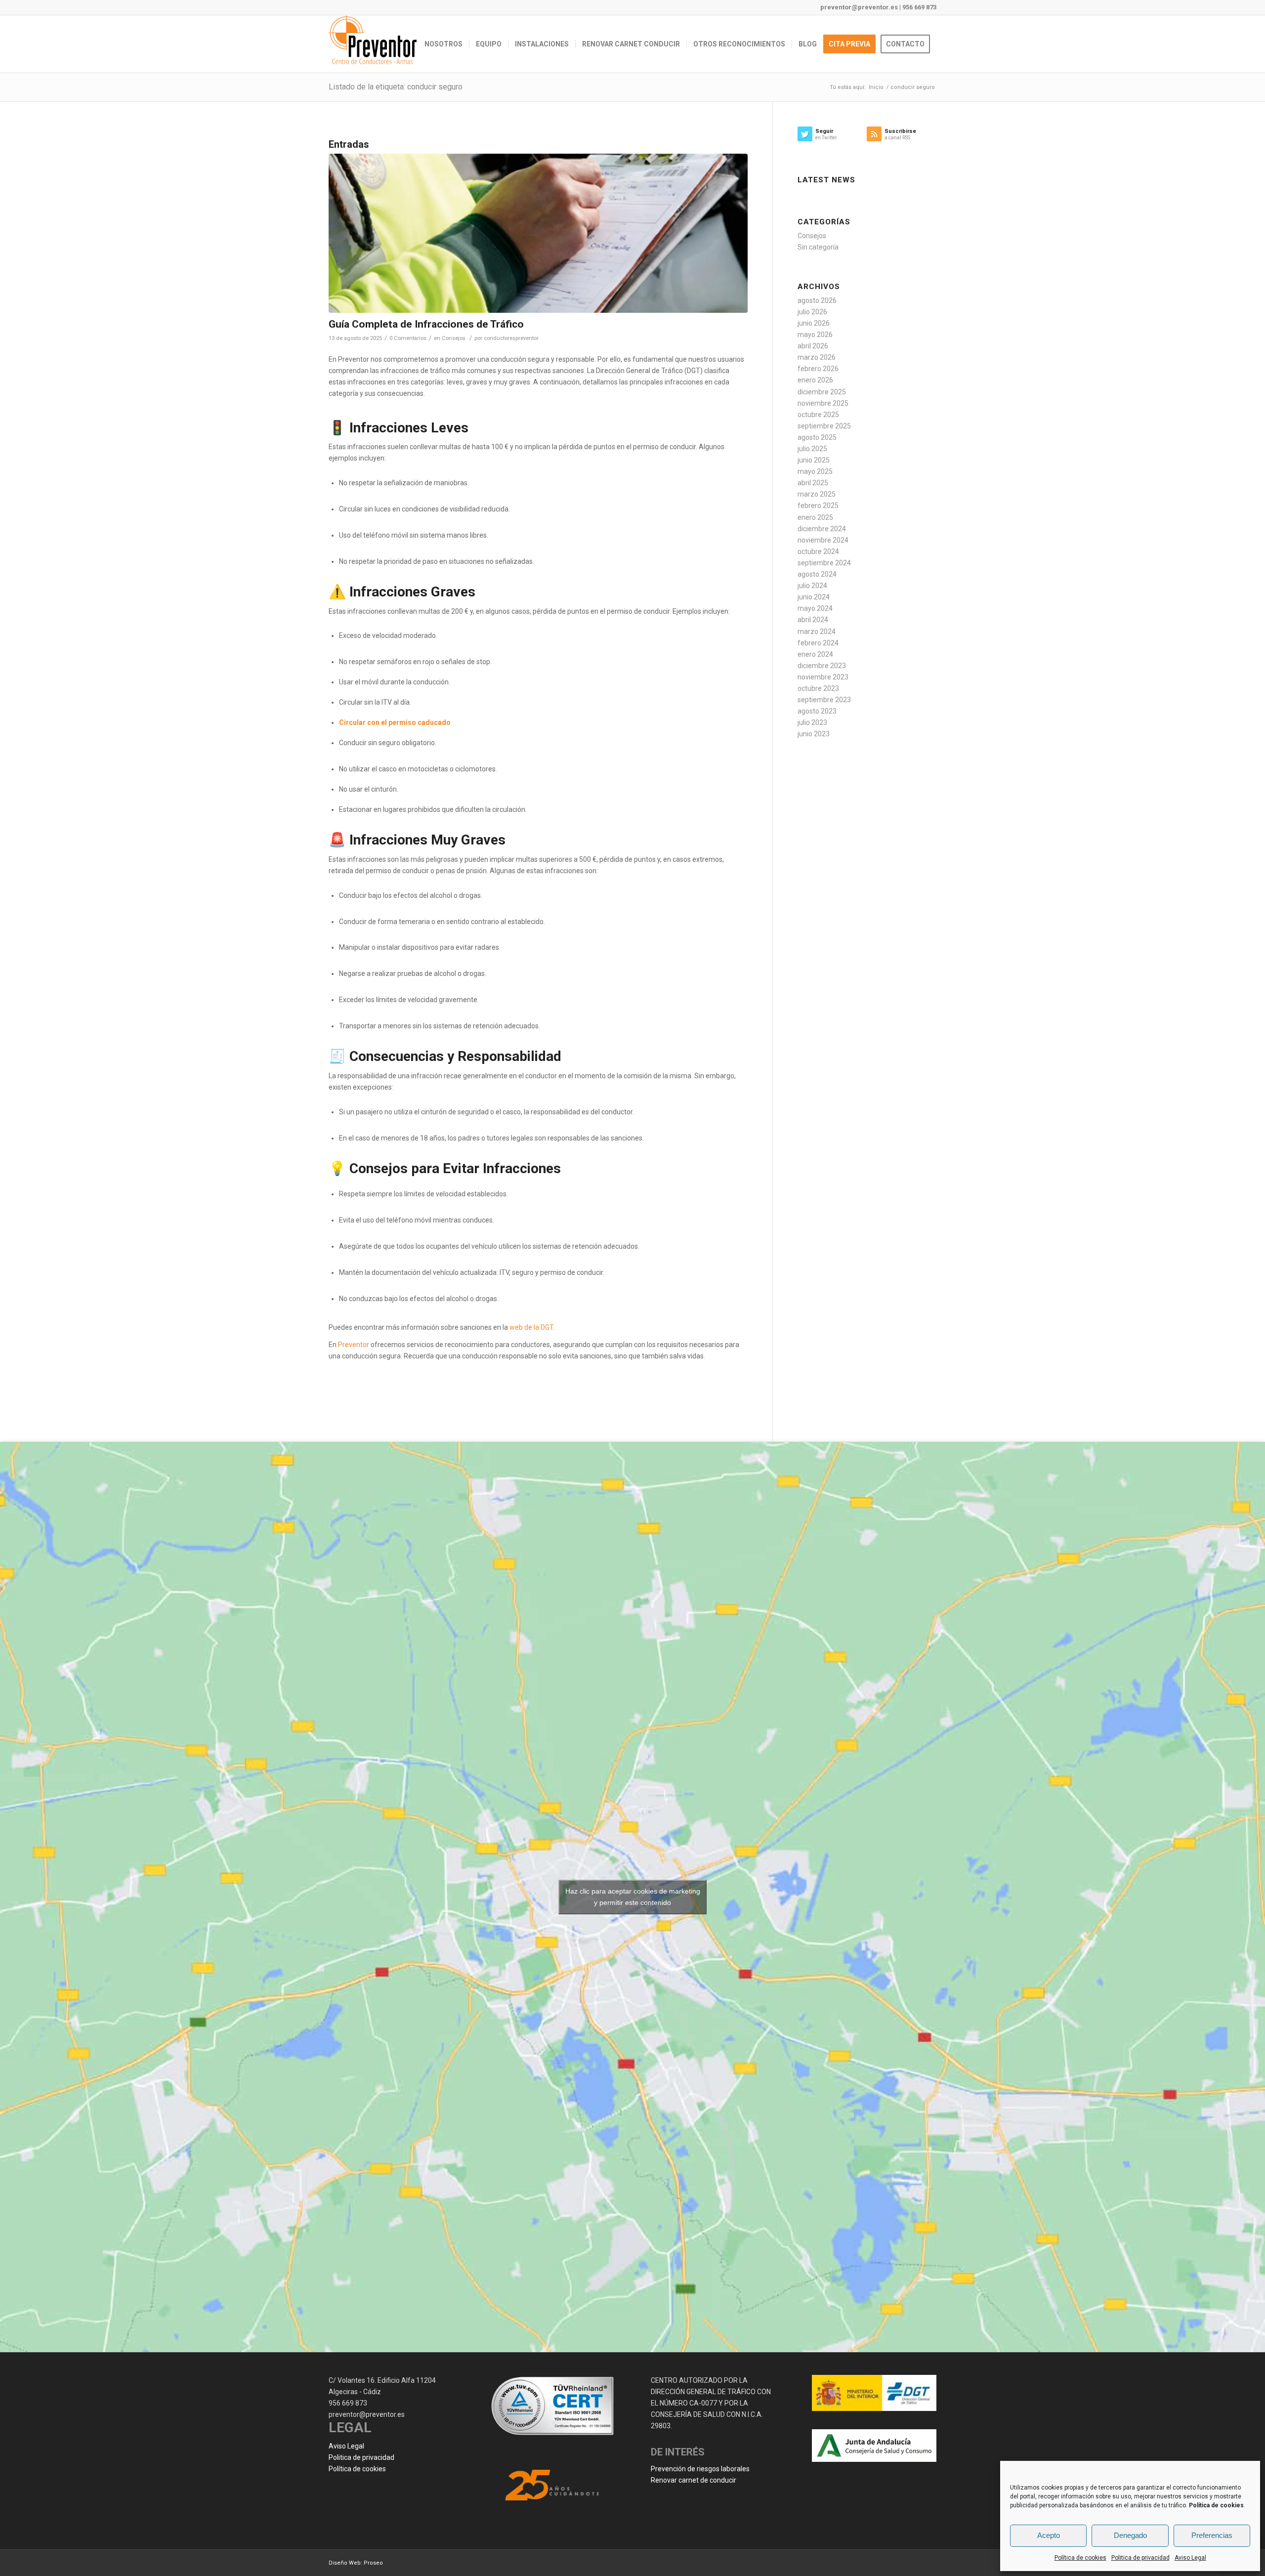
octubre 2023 (818, 688)
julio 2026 (812, 312)
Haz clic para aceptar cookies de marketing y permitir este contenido (633, 1897)
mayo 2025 (815, 471)
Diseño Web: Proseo (356, 2563)
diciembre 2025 (822, 392)
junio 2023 (814, 734)
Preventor (354, 1345)
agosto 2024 (817, 574)
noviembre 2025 (823, 403)
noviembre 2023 (823, 677)
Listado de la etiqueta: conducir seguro (396, 87)
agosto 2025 (817, 437)
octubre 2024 (818, 551)
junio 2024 (814, 597)
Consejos (454, 338)
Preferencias (1212, 2535)
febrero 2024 (818, 643)
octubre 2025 (818, 415)
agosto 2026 (817, 300)
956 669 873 (919, 7)
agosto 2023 (817, 711)
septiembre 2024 (824, 563)
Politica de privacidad (1140, 2558)
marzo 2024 (817, 632)
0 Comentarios (408, 338)
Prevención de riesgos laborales (700, 2469)
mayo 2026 (815, 335)
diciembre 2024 (822, 529)
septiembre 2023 (824, 700)
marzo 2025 (817, 494)
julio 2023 (812, 722)
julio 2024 (812, 586)
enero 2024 (815, 654)
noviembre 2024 (823, 540)
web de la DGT (531, 1327)
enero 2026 (815, 380)
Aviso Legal (1190, 2558)
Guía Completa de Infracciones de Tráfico (426, 324)
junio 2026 (814, 323)
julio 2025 (812, 449)
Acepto (1049, 2535)
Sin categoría (818, 247)
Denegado (1130, 2535)
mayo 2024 (815, 608)
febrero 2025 (818, 506)
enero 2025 (815, 517)
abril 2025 (813, 483)
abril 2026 (813, 346)
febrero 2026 (818, 369)
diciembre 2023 (822, 666)
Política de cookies (1080, 2558)
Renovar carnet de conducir (694, 2480)
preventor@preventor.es (859, 7)
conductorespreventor (511, 338)
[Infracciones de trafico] (538, 233)
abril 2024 (813, 620)
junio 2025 (814, 460)
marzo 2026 (817, 357)
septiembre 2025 (824, 426)
